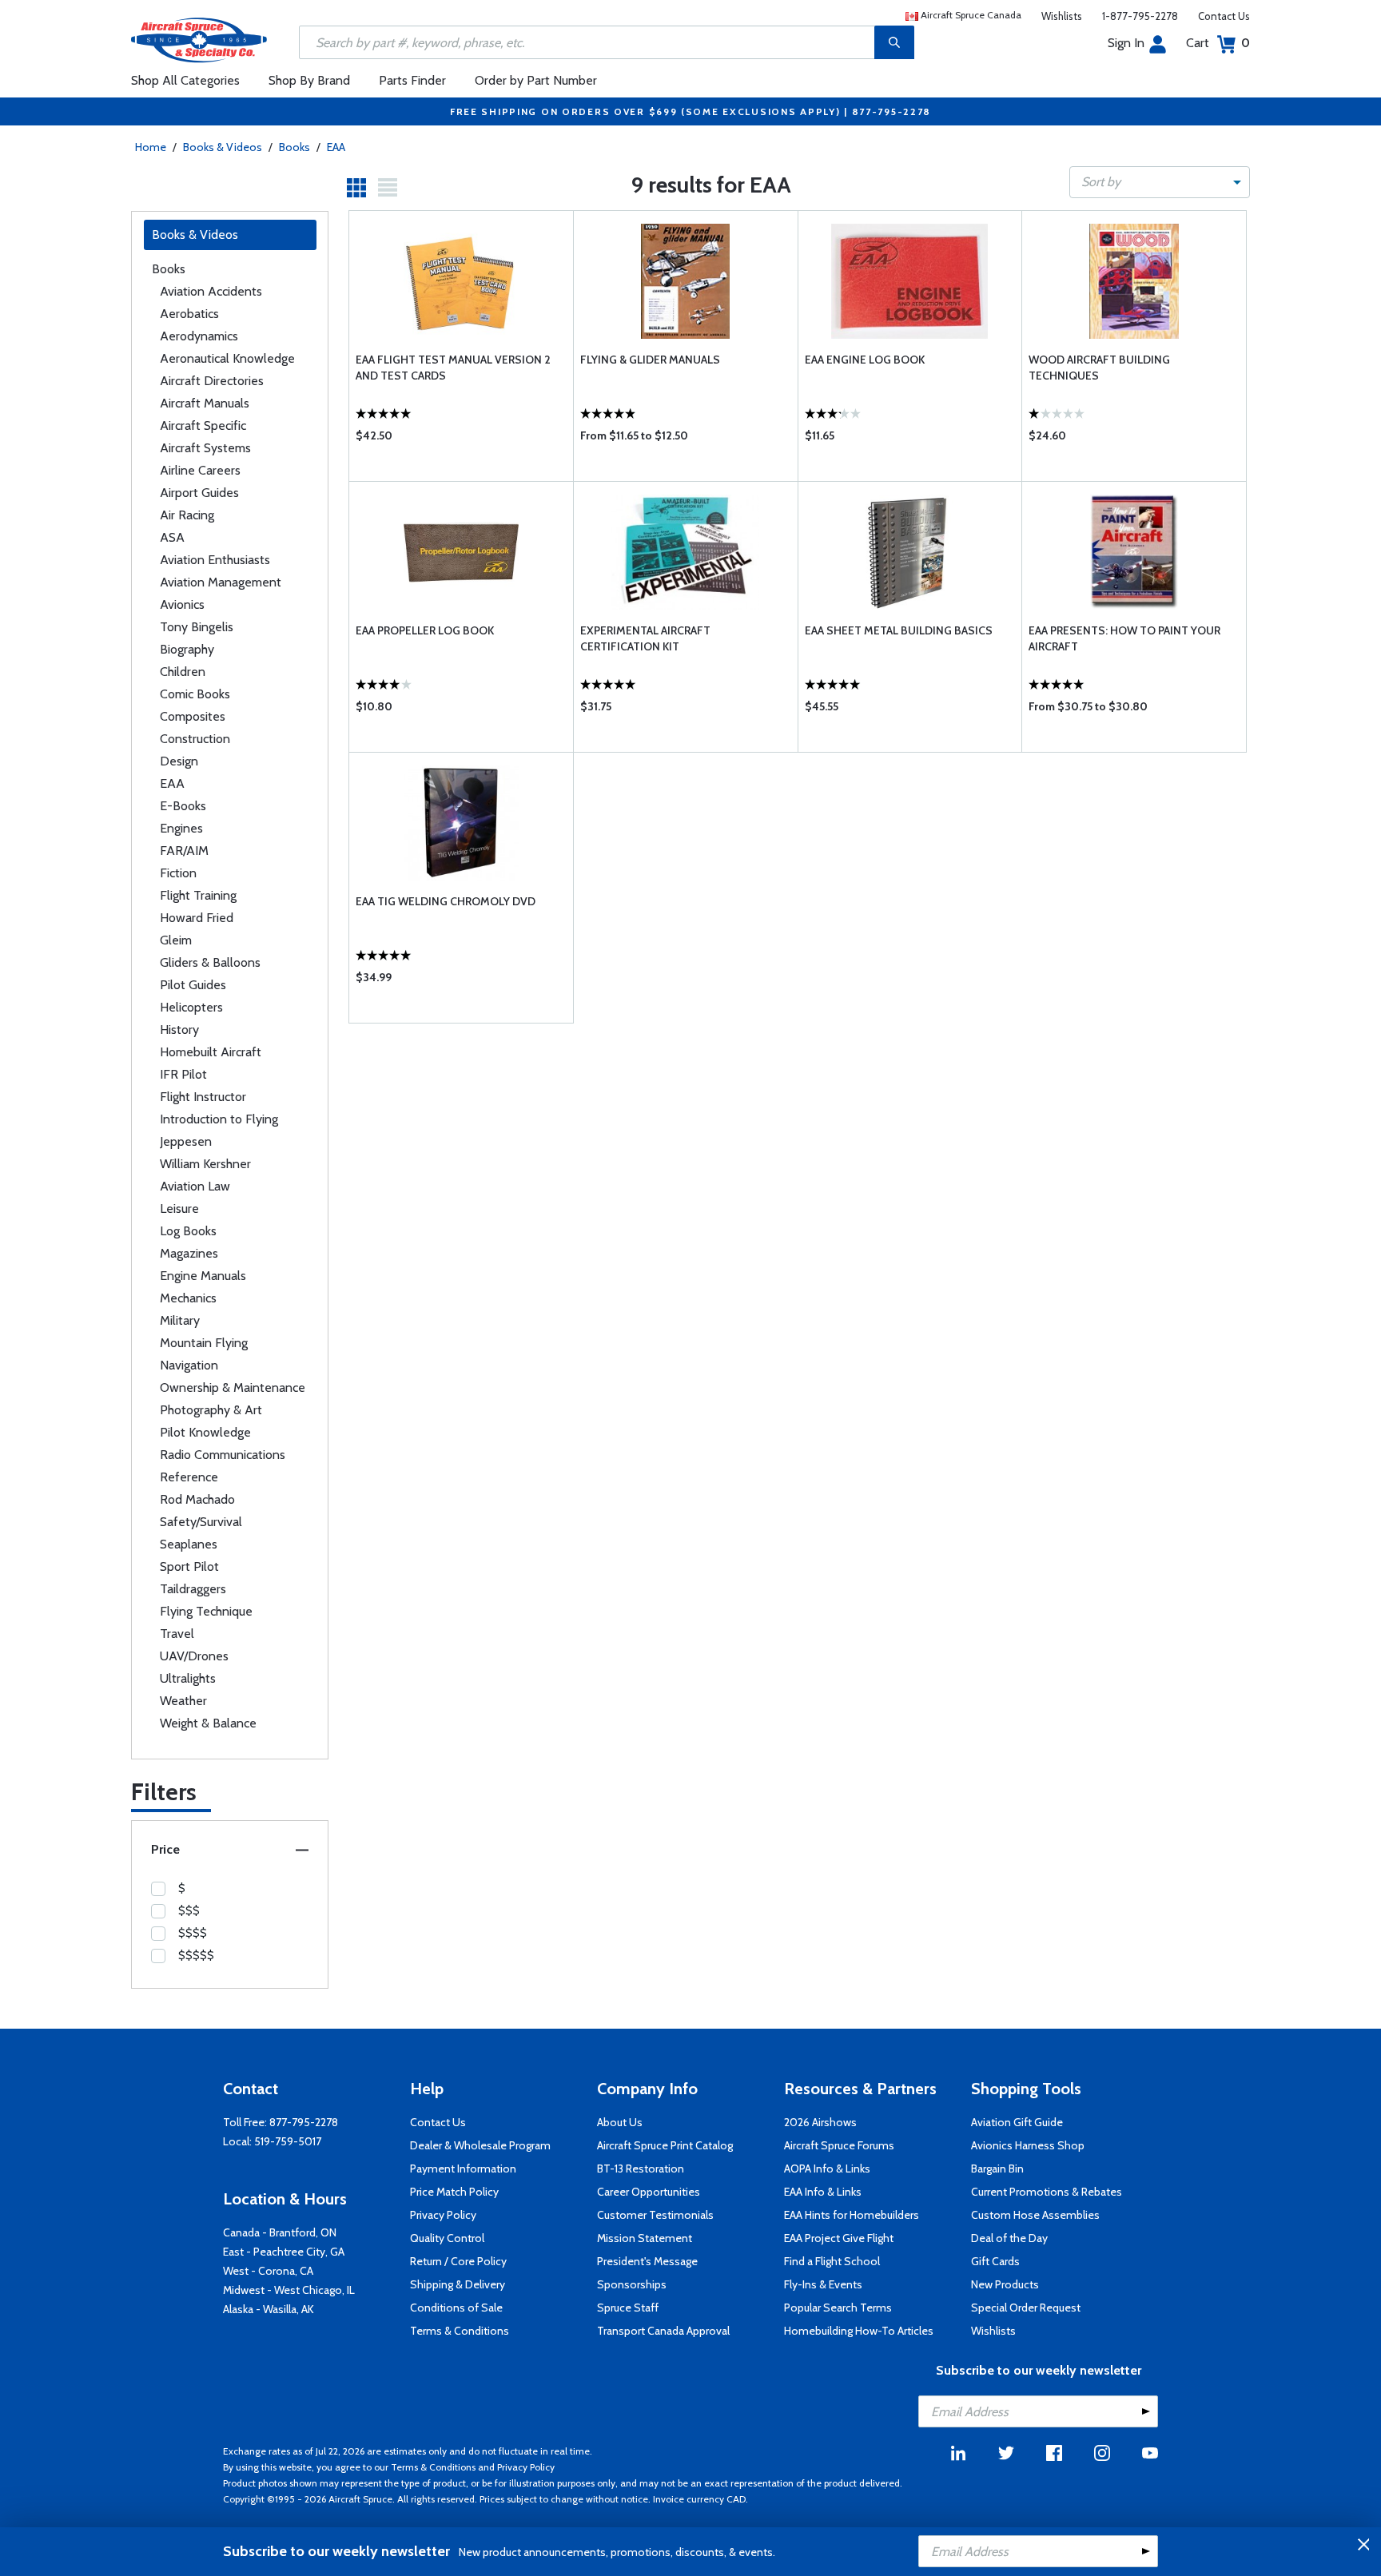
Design (179, 761)
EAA (336, 147)
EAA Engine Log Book (865, 360)
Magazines (189, 1253)
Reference (189, 1477)
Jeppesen (186, 1141)
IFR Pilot (183, 1074)
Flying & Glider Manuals (650, 360)
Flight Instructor (203, 1097)
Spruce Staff (628, 2308)
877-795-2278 (304, 2122)
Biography (187, 649)
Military (180, 1320)
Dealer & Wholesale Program (480, 2145)
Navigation (189, 1365)
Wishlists (1062, 16)
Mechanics (188, 1298)
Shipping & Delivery (458, 2284)
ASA (172, 537)
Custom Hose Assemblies (1035, 2215)
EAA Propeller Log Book (425, 630)
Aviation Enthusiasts (215, 560)
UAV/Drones (194, 1656)
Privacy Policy (443, 2215)
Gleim (176, 940)
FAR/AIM (184, 851)
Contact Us (1224, 16)
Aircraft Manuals (205, 403)
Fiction (178, 873)
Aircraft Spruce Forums (839, 2145)
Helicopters (191, 1007)
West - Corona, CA (268, 2271)
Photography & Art (211, 1410)
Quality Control (447, 2238)
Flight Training (198, 895)
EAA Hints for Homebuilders (852, 2215)
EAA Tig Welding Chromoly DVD (446, 901)
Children (183, 672)
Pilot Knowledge (205, 1432)
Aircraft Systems (205, 448)
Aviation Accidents (211, 291)
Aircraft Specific (203, 425)
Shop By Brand (309, 80)
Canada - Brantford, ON (280, 2232)
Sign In (1126, 43)
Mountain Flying (204, 1343)
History (179, 1030)
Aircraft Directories (212, 381)
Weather (183, 1701)
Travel (177, 1634)
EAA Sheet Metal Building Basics (899, 630)
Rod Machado (197, 1499)
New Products (1005, 2284)
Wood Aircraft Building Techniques (1099, 368)
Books (295, 147)
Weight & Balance (208, 1723)
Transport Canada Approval (663, 2331)
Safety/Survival (201, 1522)
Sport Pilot (189, 1566)
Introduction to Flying (219, 1119)
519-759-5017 (288, 2141)
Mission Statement (645, 2238)
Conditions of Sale (456, 2308)
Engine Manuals (203, 1276)
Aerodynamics (199, 336)
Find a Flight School (832, 2261)
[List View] (388, 188)
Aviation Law (195, 1186)
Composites (193, 716)
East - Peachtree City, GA (284, 2252)
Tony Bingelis (197, 627)
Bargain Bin (997, 2169)
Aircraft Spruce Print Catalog (665, 2145)
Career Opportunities (649, 2192)
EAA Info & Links (823, 2192)
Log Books (188, 1231)
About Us (620, 2122)
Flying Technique (206, 1611)
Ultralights (188, 1678)
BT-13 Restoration (641, 2169)
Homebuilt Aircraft (211, 1052)
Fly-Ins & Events (823, 2284)
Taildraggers (193, 1589)
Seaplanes (189, 1544)
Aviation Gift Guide (1017, 2122)
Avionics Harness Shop (1028, 2145)
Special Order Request (1026, 2308)
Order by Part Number (536, 80)
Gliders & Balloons (210, 962)
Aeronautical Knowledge (227, 358)
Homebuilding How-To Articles (859, 2331)
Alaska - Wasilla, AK (269, 2309)
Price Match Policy (454, 2192)
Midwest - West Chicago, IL (289, 2290)
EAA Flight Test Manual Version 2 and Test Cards (453, 368)
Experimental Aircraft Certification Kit (645, 638)
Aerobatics (189, 314)
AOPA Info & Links (827, 2169)
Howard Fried (197, 918)
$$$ (189, 1910)
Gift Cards (995, 2261)
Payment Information (463, 2169)
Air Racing (187, 515)
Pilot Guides (193, 985)
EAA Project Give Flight (839, 2238)
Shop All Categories (185, 80)
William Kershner (205, 1164)
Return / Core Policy (458, 2261)
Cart (1218, 43)
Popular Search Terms (838, 2308)
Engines (181, 828)
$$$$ (193, 1933)
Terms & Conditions (460, 2331)
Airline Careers (200, 470)
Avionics (182, 604)
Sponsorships (632, 2284)
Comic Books (195, 694)
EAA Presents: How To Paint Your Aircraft (1124, 638)
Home (151, 147)
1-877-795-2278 (1140, 16)
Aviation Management (221, 582)
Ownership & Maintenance (233, 1387)
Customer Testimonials (655, 2215)
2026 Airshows (820, 2122)
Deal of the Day (1009, 2238)
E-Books (183, 806)
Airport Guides (199, 493)
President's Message (647, 2261)
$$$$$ (196, 1955)
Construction (195, 739)
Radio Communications (223, 1455)
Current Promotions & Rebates (1047, 2192)
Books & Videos (223, 147)
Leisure (179, 1208)
